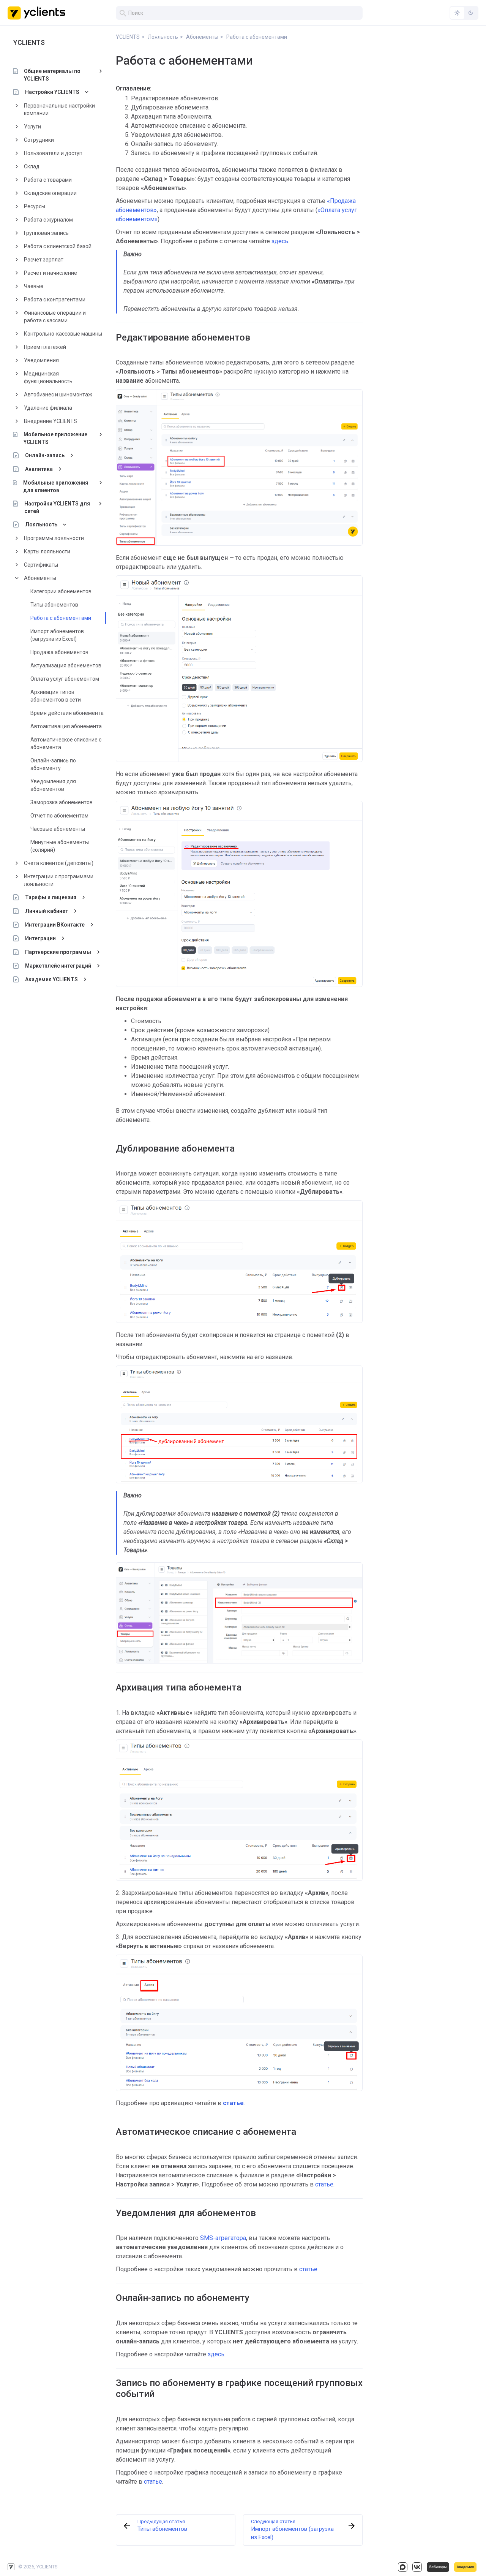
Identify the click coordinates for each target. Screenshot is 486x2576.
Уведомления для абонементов (53, 785)
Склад (32, 166)
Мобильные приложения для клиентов (56, 486)
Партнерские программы (58, 952)
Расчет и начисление (50, 273)
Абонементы (40, 578)
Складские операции (50, 193)
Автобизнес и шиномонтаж (58, 394)
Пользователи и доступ (53, 153)
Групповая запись (46, 233)
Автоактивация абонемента (66, 726)
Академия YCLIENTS (51, 979)
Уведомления (41, 360)
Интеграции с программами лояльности (59, 880)
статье (324, 2184)
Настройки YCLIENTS (52, 92)
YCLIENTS (29, 42)
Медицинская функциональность (48, 377)
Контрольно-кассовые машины (63, 334)
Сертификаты (41, 565)
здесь (280, 241)
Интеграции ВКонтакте (55, 925)
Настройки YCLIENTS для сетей (57, 507)
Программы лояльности (54, 538)
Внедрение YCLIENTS (50, 421)
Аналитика (39, 469)
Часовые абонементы (58, 829)
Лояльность (41, 524)
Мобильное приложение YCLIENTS (55, 438)
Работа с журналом (48, 220)
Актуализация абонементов (66, 665)
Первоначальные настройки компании (59, 109)
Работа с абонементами (61, 618)
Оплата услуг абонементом (65, 679)
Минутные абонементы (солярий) (60, 846)
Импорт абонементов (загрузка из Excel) (57, 635)
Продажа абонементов (59, 652)
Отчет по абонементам (59, 816)
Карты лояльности (47, 551)
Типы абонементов (54, 605)
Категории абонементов (61, 591)
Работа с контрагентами (55, 299)
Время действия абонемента (67, 713)
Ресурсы (35, 206)
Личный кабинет (47, 911)
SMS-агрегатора (223, 2238)
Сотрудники (39, 140)
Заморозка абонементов (62, 802)
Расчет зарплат (44, 260)
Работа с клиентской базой (58, 246)
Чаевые (34, 286)
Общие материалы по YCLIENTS (52, 75)
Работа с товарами (48, 180)
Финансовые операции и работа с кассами (55, 317)
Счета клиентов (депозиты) (59, 863)
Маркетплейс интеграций (58, 966)
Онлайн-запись (45, 455)
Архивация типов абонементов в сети (56, 696)
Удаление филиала (48, 408)
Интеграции (40, 938)
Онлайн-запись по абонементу (53, 764)
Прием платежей (45, 347)
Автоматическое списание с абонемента (66, 743)
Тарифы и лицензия (51, 897)
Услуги (32, 127)
